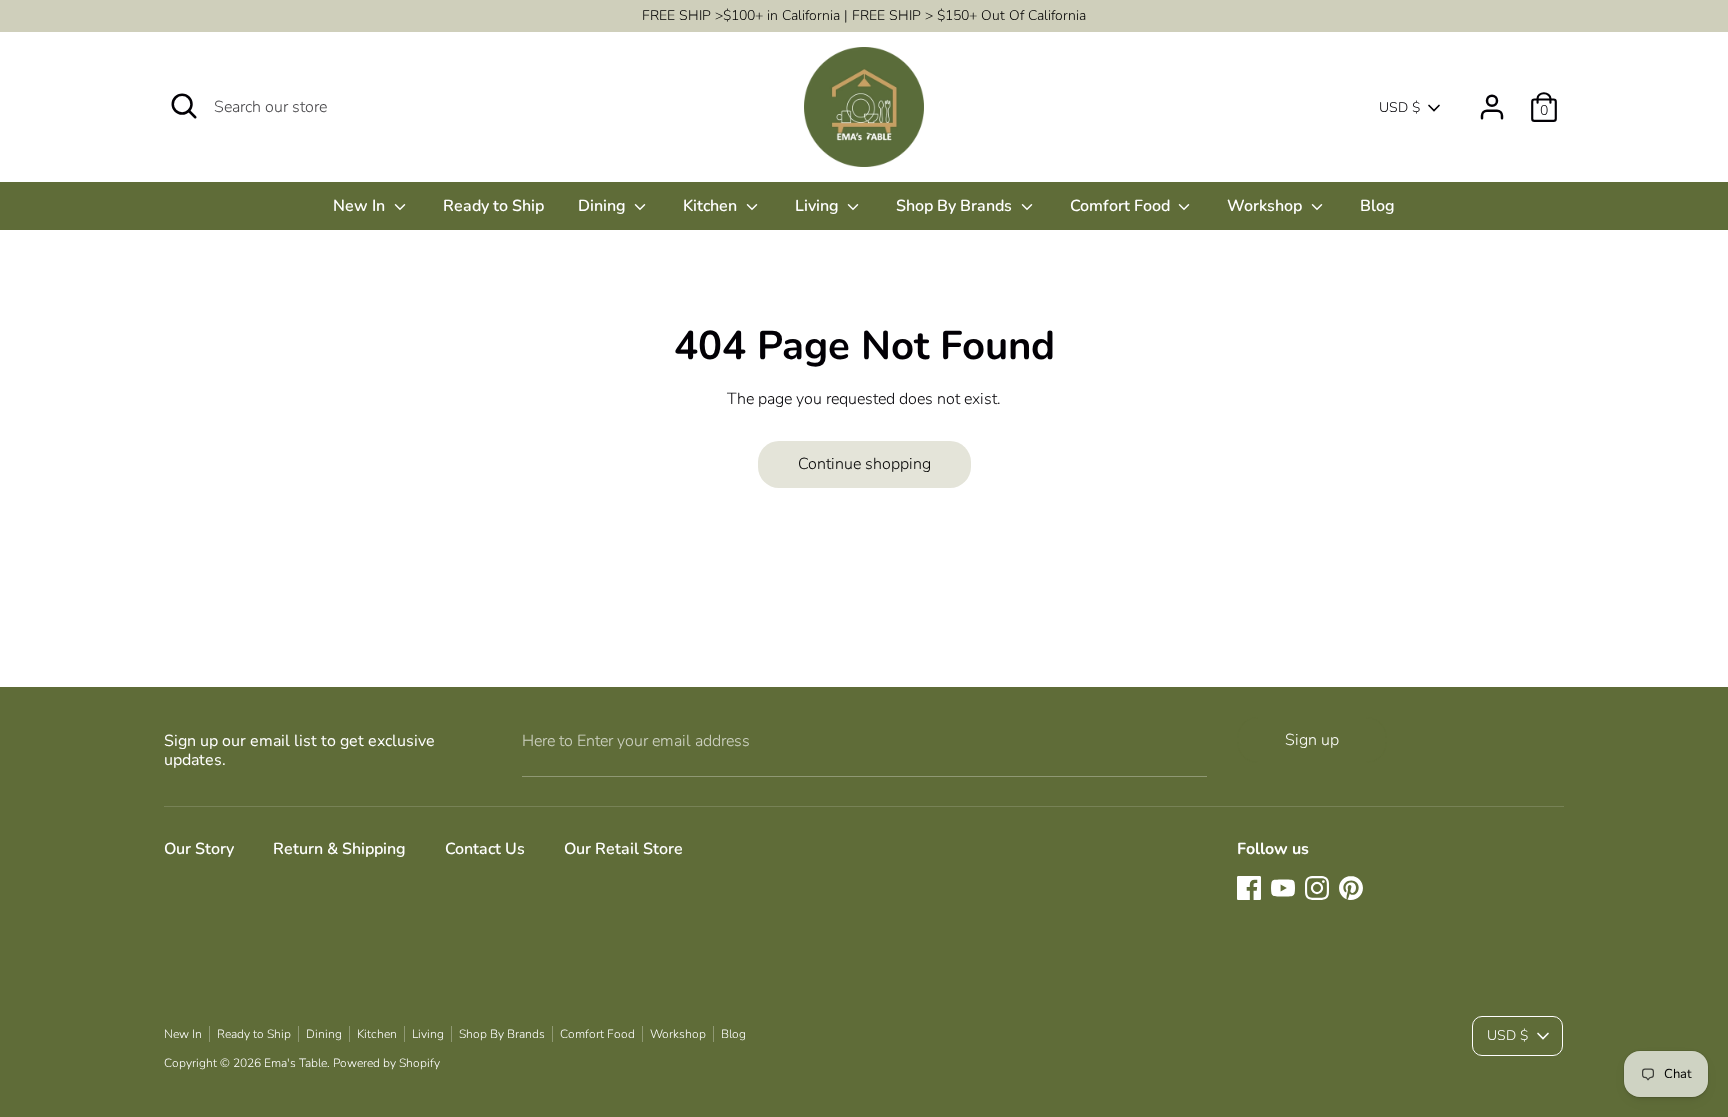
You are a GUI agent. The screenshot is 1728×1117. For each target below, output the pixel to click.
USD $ (1399, 107)
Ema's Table (295, 1063)
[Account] (1492, 99)
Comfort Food (1122, 206)
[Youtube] (1283, 888)
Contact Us (485, 849)
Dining (604, 206)
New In (361, 206)
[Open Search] (184, 106)
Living (819, 206)
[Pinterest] (1351, 888)
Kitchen (712, 206)
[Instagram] (1317, 888)
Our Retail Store (623, 849)
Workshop (1266, 206)
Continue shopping (864, 464)
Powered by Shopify (386, 1063)
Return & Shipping (339, 849)
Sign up (1312, 740)
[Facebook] (1249, 888)
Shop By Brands (956, 206)
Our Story (199, 849)
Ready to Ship (493, 206)
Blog (1377, 206)
